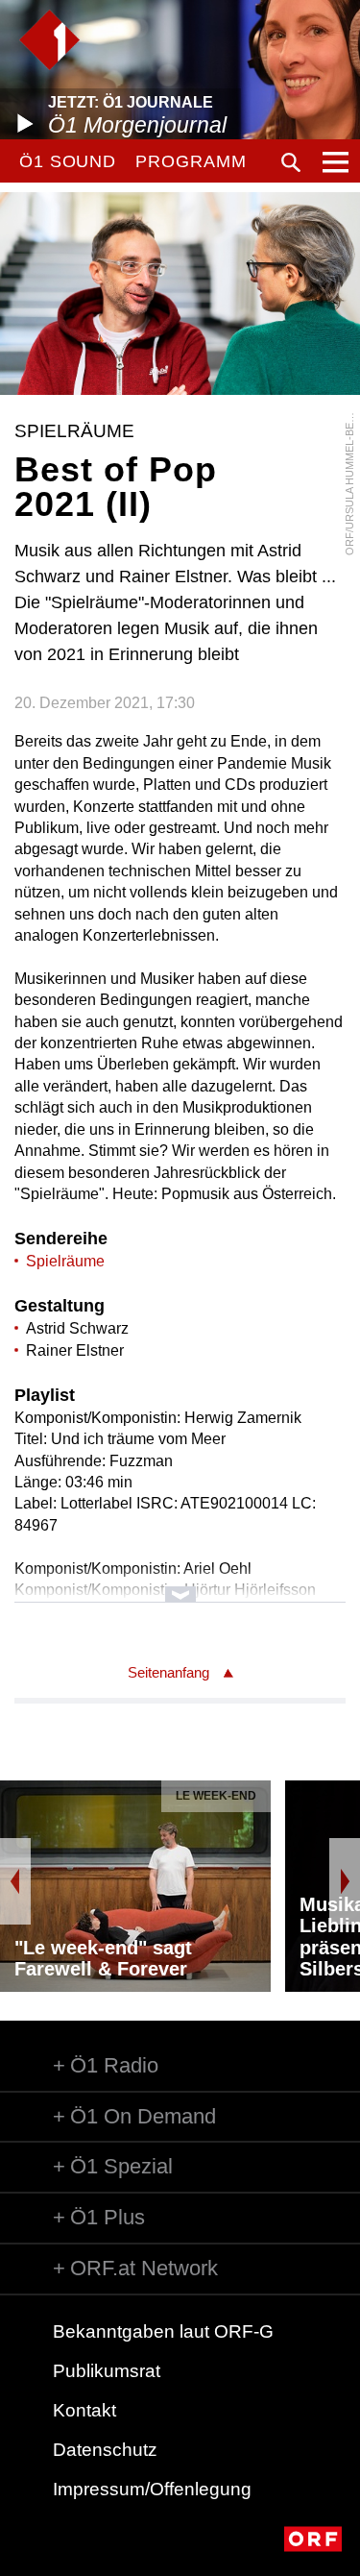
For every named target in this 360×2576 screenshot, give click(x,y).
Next (345, 1881)
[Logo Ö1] (49, 40)
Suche (291, 162)
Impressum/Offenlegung (152, 2489)
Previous (15, 1881)
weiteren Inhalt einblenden (180, 1585)
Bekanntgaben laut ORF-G (163, 2331)
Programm (191, 161)
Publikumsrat (107, 2371)
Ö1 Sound (68, 161)
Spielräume (65, 1261)
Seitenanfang (168, 1672)
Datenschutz (105, 2450)
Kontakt (84, 2410)
